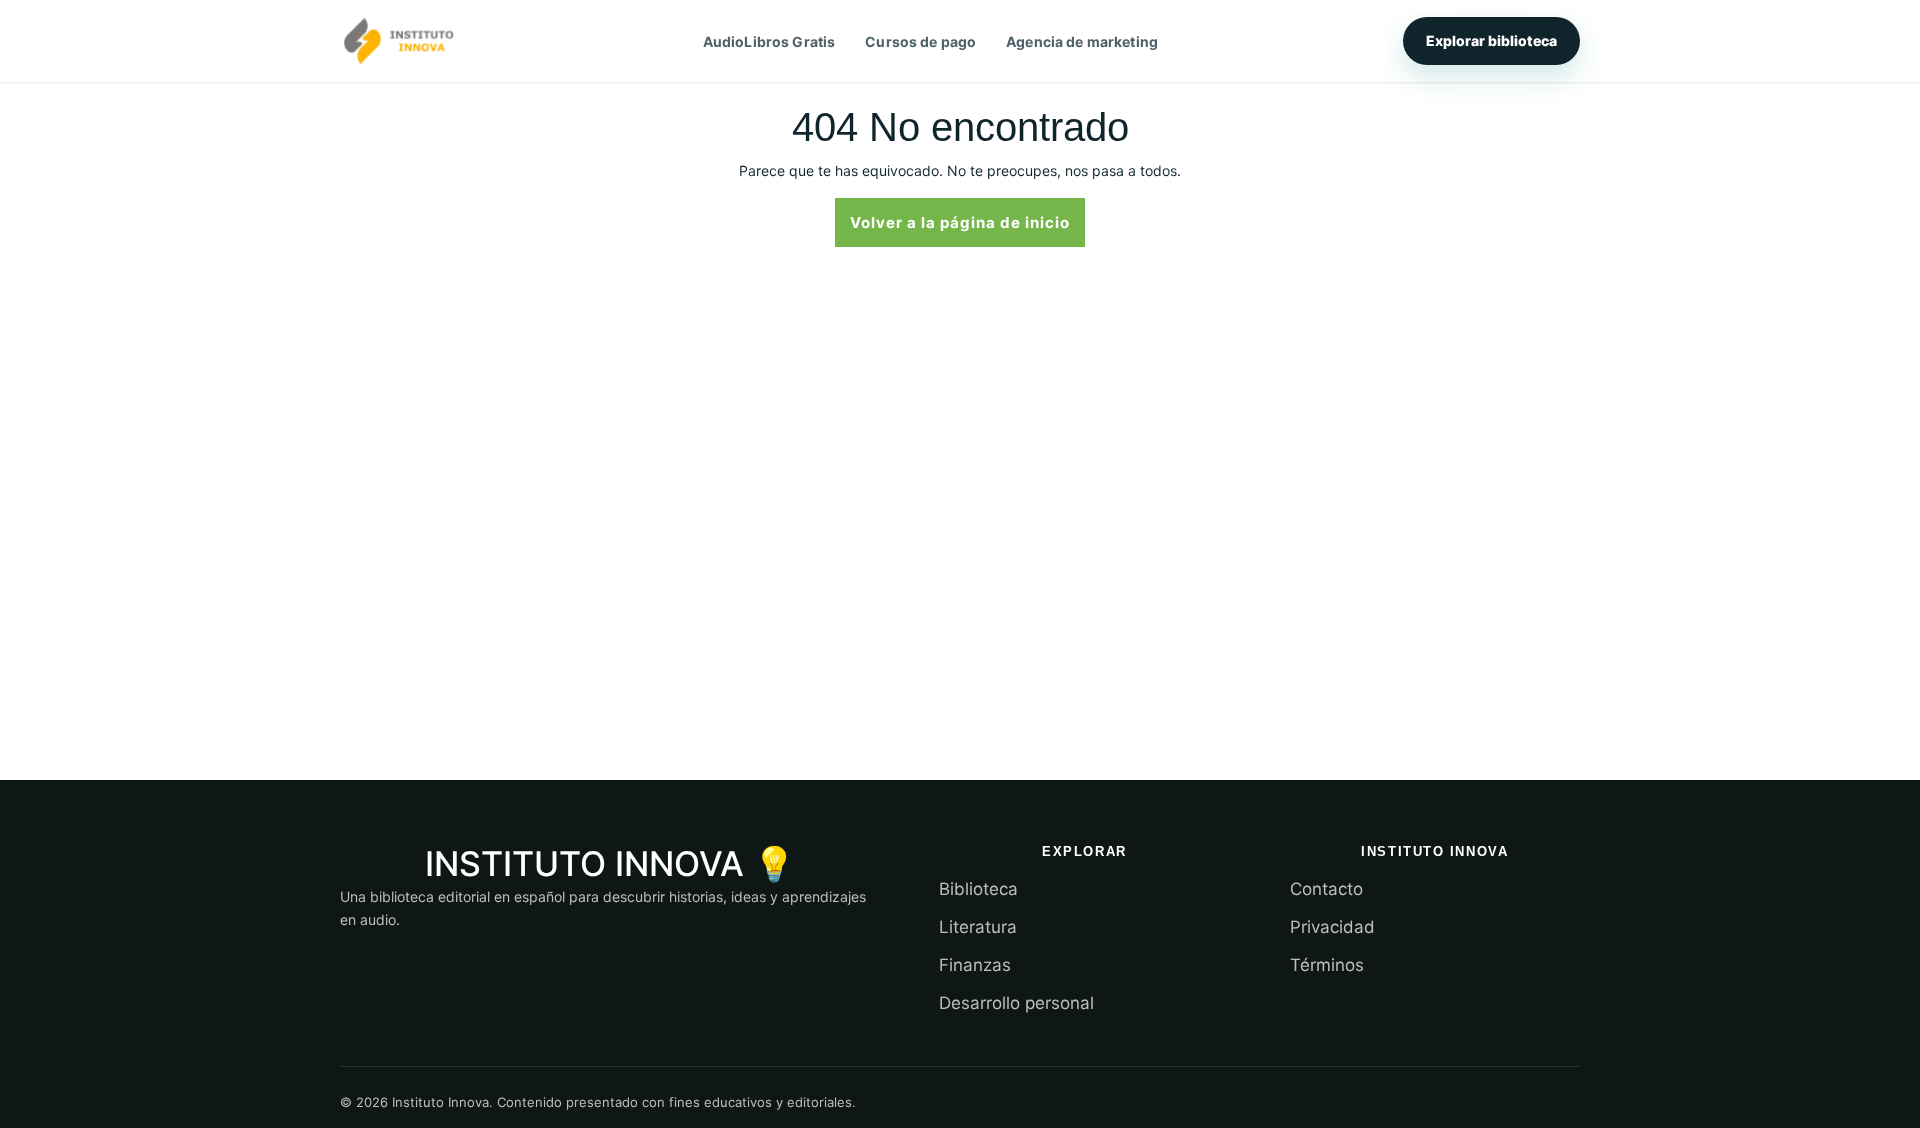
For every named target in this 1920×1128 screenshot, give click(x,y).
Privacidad (1332, 927)
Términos (1327, 965)
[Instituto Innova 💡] (399, 41)
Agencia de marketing (1082, 41)
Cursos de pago (920, 41)
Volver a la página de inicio (967, 221)
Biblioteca (978, 889)
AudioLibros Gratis (769, 41)
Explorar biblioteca (1491, 40)
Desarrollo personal (1016, 1003)
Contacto (1326, 889)
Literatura (978, 927)
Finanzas (975, 965)
